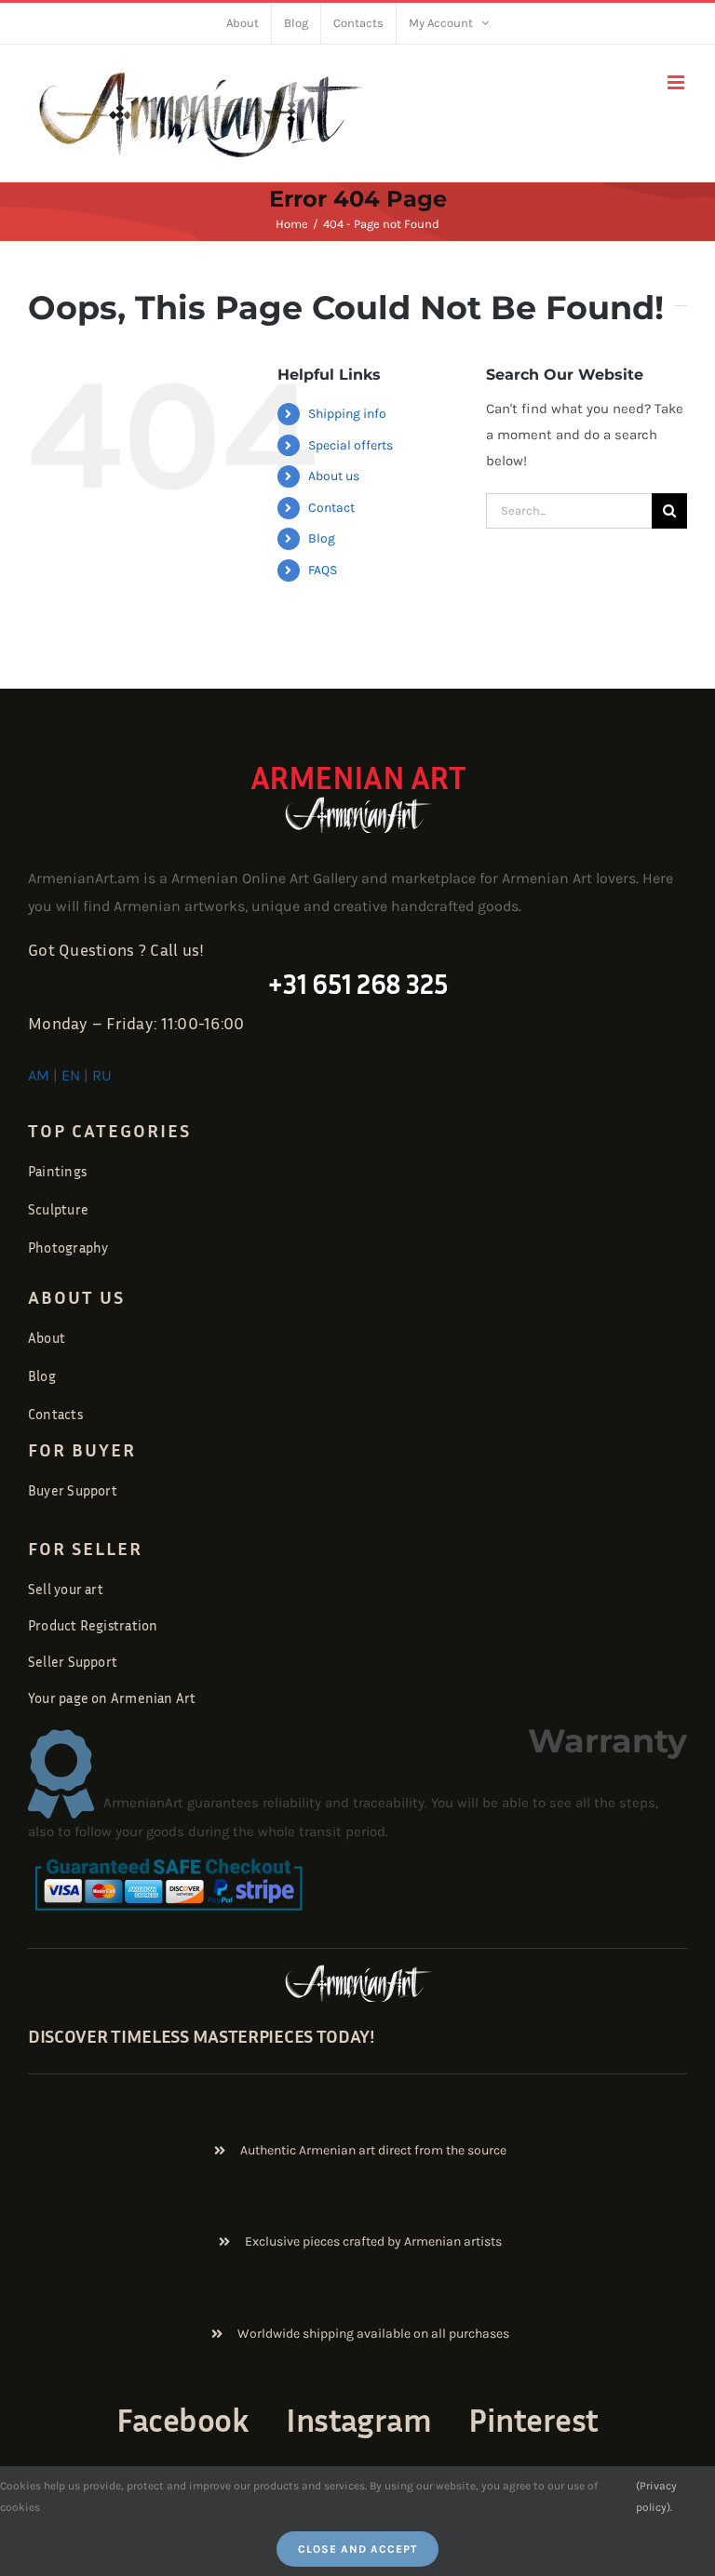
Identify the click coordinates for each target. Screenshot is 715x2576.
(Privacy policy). (656, 2496)
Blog (322, 538)
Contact (331, 508)
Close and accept (357, 2549)
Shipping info (347, 414)
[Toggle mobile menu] (677, 82)
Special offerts (351, 445)
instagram (358, 2419)
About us (334, 476)
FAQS (323, 570)
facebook (182, 2419)
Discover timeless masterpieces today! (202, 2035)
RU (102, 1075)
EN (71, 1075)
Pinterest (533, 2419)
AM (39, 1075)
